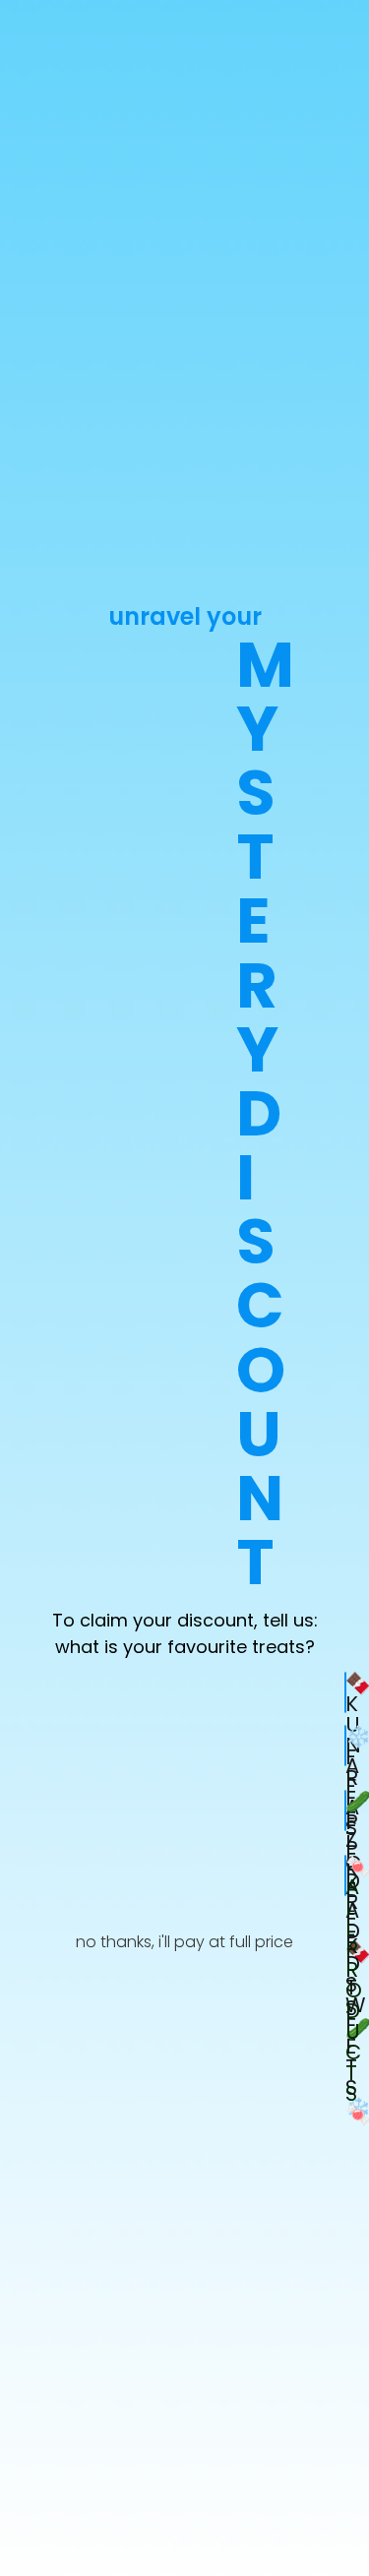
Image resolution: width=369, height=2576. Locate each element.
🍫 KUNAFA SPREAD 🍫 (346, 1692)
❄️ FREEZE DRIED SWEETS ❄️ (346, 1746)
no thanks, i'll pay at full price (184, 1942)
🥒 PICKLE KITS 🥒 (346, 1810)
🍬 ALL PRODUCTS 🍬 (346, 1875)
